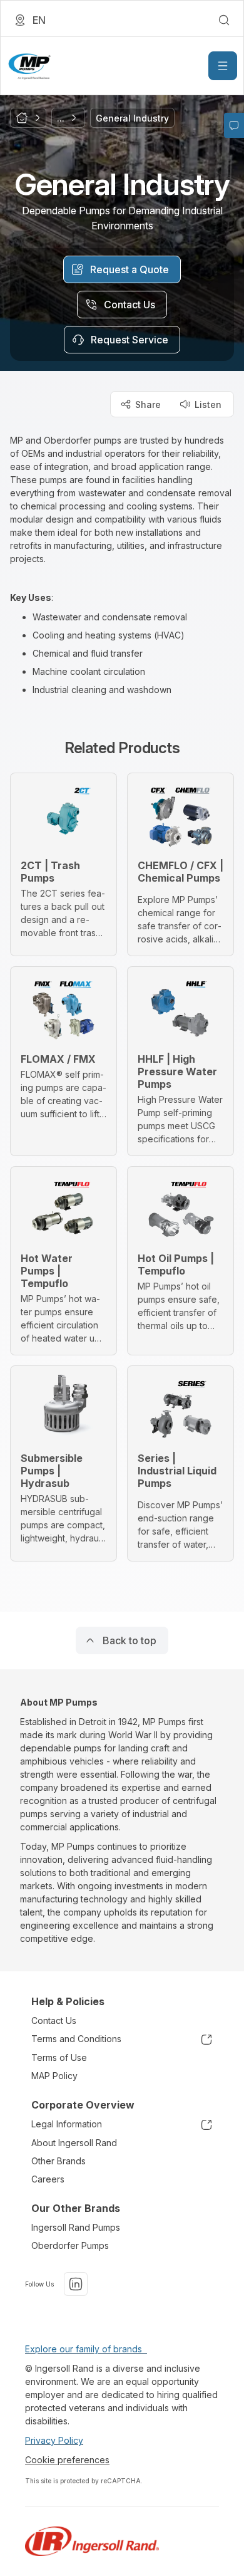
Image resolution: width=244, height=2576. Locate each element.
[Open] (223, 66)
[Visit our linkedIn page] (76, 2284)
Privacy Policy (54, 2440)
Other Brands (58, 2161)
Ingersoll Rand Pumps (76, 2227)
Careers (48, 2179)
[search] (224, 20)
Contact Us (54, 2021)
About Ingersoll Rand (74, 2143)
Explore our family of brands (86, 2349)
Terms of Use (59, 2057)
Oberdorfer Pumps (70, 2245)
